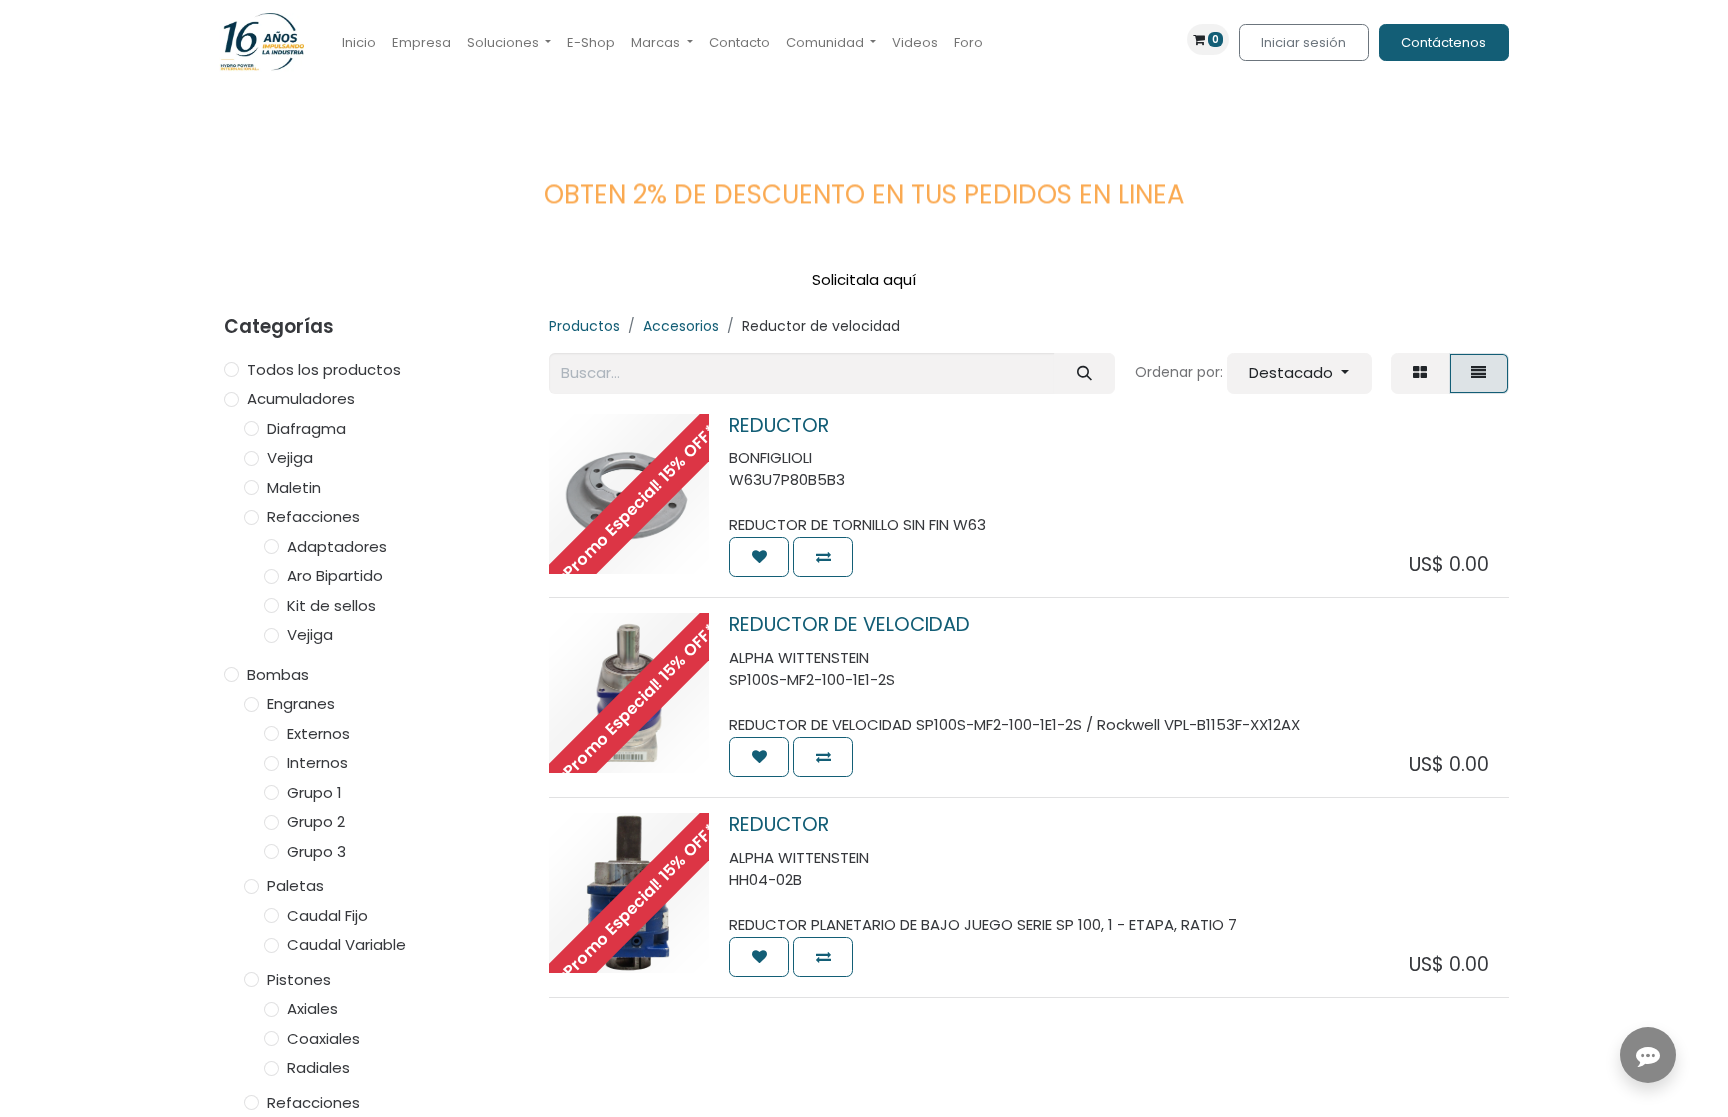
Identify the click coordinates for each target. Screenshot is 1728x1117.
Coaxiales (323, 1038)
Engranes (301, 703)
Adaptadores (337, 546)
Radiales (318, 1067)
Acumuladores (301, 398)
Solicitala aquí (864, 279)
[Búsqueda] (1084, 373)
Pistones (299, 979)
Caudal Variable (346, 944)
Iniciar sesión (1303, 42)
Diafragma (306, 428)
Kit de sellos (331, 605)
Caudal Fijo (327, 915)
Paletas (295, 885)
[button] (1299, 373)
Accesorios (681, 326)
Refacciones (313, 516)
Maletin (294, 487)
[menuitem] (359, 43)
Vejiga (290, 457)
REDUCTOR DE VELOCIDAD (849, 624)
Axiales (312, 1008)
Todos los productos (324, 369)
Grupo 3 (316, 851)
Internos (317, 762)
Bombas (278, 674)
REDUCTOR (779, 425)
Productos (584, 326)
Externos (318, 733)
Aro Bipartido (335, 575)
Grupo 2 (316, 821)
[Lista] (1479, 373)
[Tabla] (1420, 373)
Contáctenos (1443, 42)
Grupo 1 (314, 792)
